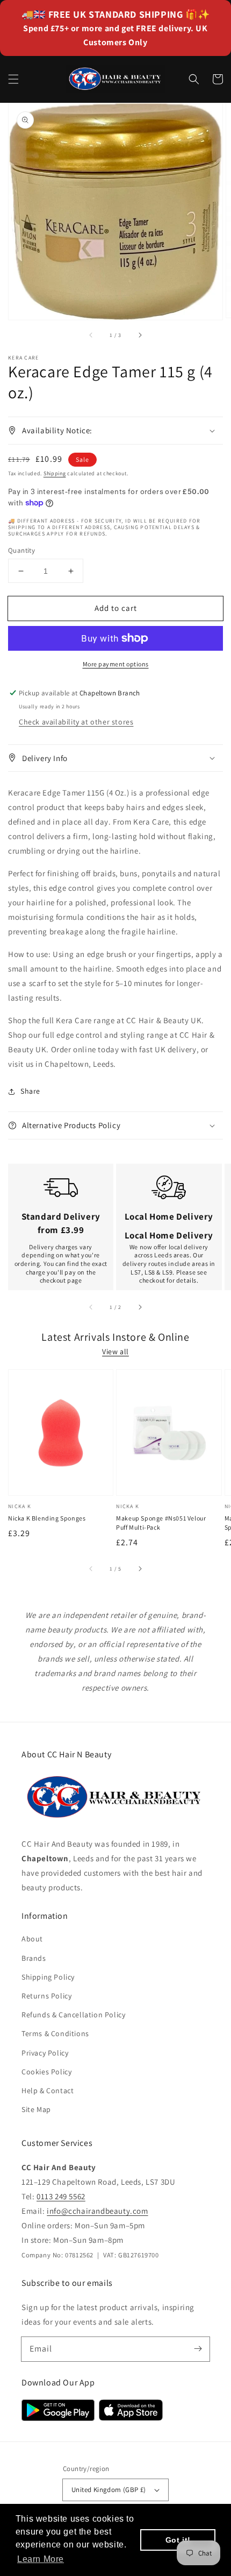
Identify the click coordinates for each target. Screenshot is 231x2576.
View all (115, 1352)
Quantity (21, 550)
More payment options (116, 664)
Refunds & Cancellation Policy (73, 2015)
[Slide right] (140, 335)
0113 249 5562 (61, 2196)
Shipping (55, 473)
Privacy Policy (45, 2053)
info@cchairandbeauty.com (97, 2211)
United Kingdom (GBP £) (109, 2490)
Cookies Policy (46, 2072)
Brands (34, 1958)
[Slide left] (91, 335)
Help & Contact (48, 2091)
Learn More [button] (41, 2559)
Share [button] (30, 1091)
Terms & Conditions (55, 2033)
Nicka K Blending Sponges (47, 1518)
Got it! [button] (178, 2540)
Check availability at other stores (76, 722)
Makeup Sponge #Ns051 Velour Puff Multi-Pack (161, 1523)
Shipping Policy (48, 1977)
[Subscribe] (198, 2349)
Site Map (36, 2109)
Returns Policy (46, 1996)
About (32, 1939)
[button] (13, 79)
